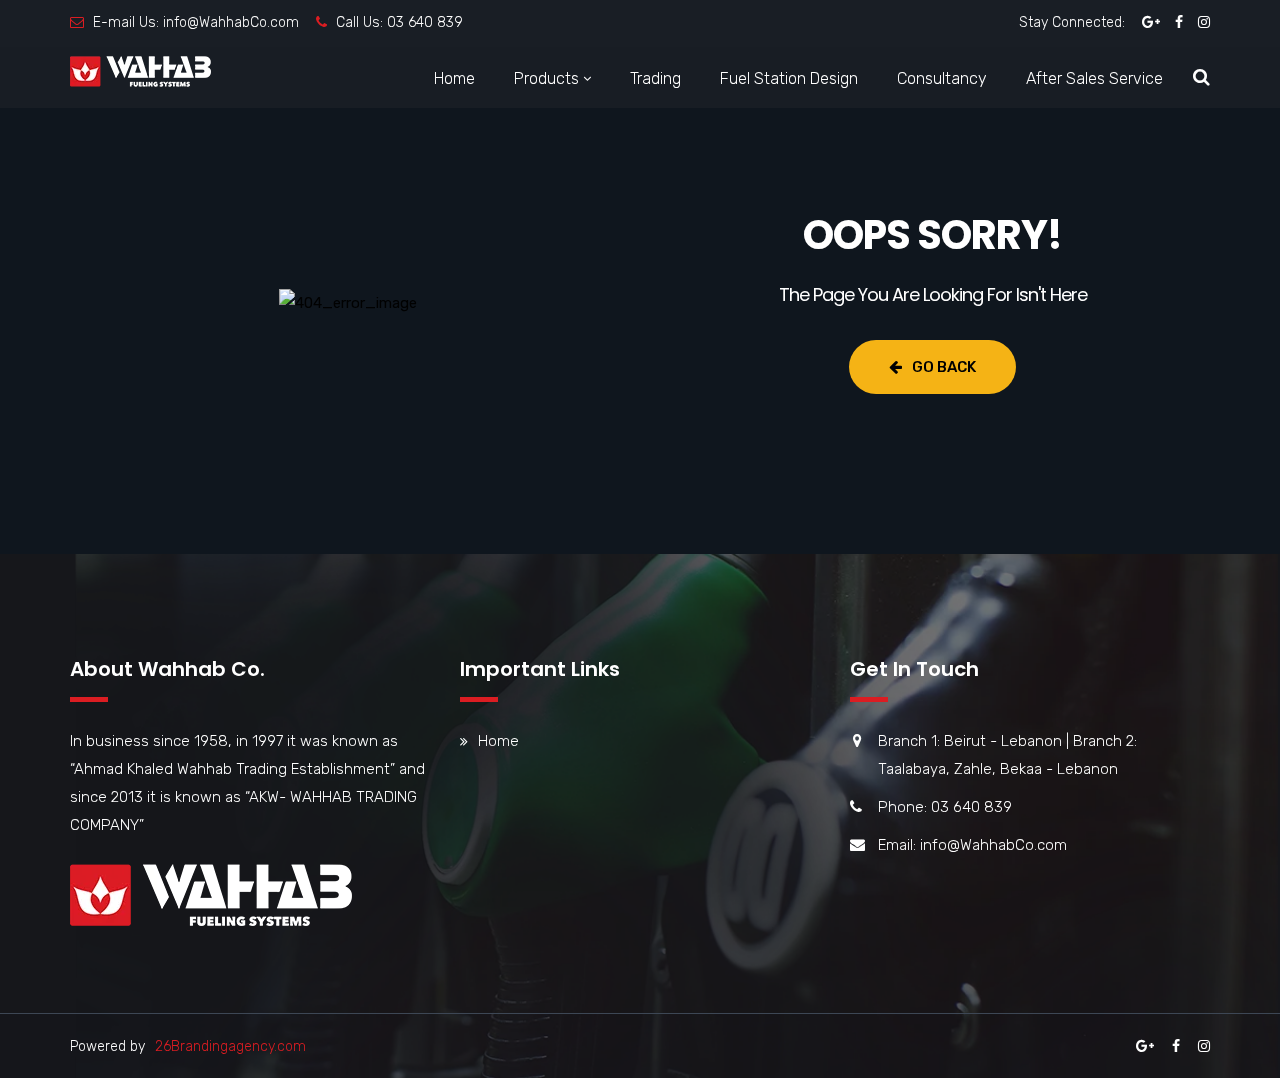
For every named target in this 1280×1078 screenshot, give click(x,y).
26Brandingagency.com (230, 1046)
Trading (655, 78)
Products (546, 78)
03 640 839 (425, 22)
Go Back (944, 367)
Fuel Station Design (789, 78)
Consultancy (942, 78)
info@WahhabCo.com (231, 22)
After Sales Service (1094, 78)
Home (454, 78)
